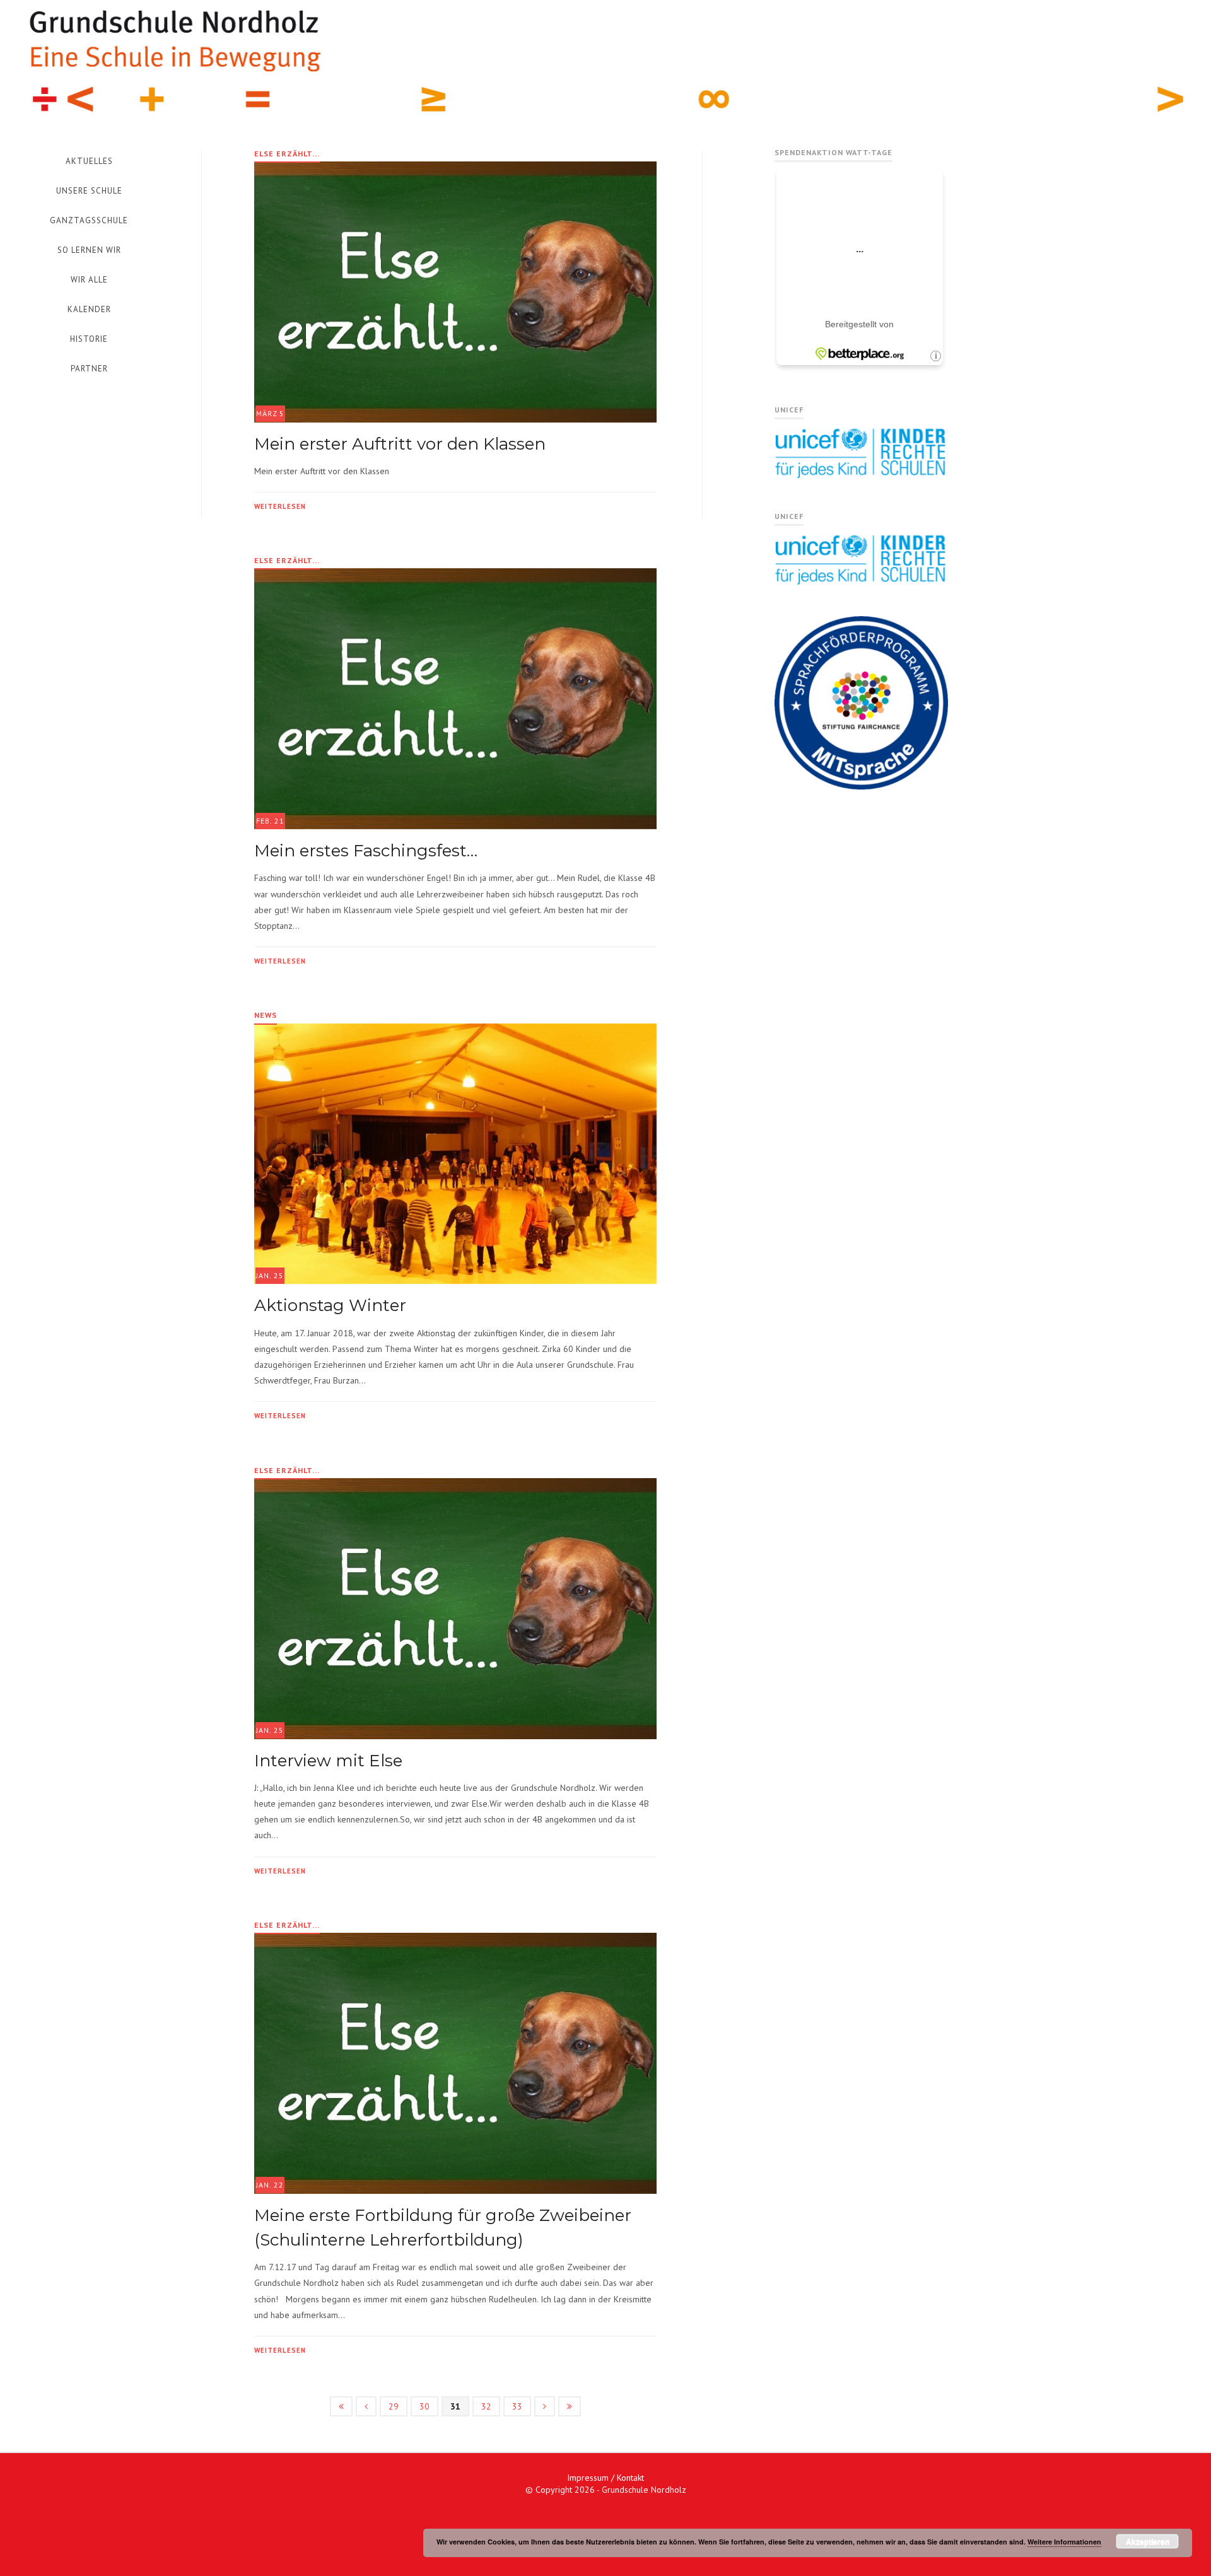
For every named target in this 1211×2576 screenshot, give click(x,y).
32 (486, 2406)
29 (394, 2406)
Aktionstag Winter (330, 1305)
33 (517, 2406)
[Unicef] (861, 475)
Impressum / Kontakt (605, 2478)
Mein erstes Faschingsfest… (366, 851)
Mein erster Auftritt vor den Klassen (400, 444)
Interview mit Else (328, 1761)
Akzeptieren (1148, 2541)
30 (424, 2406)
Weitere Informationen (1064, 2542)
